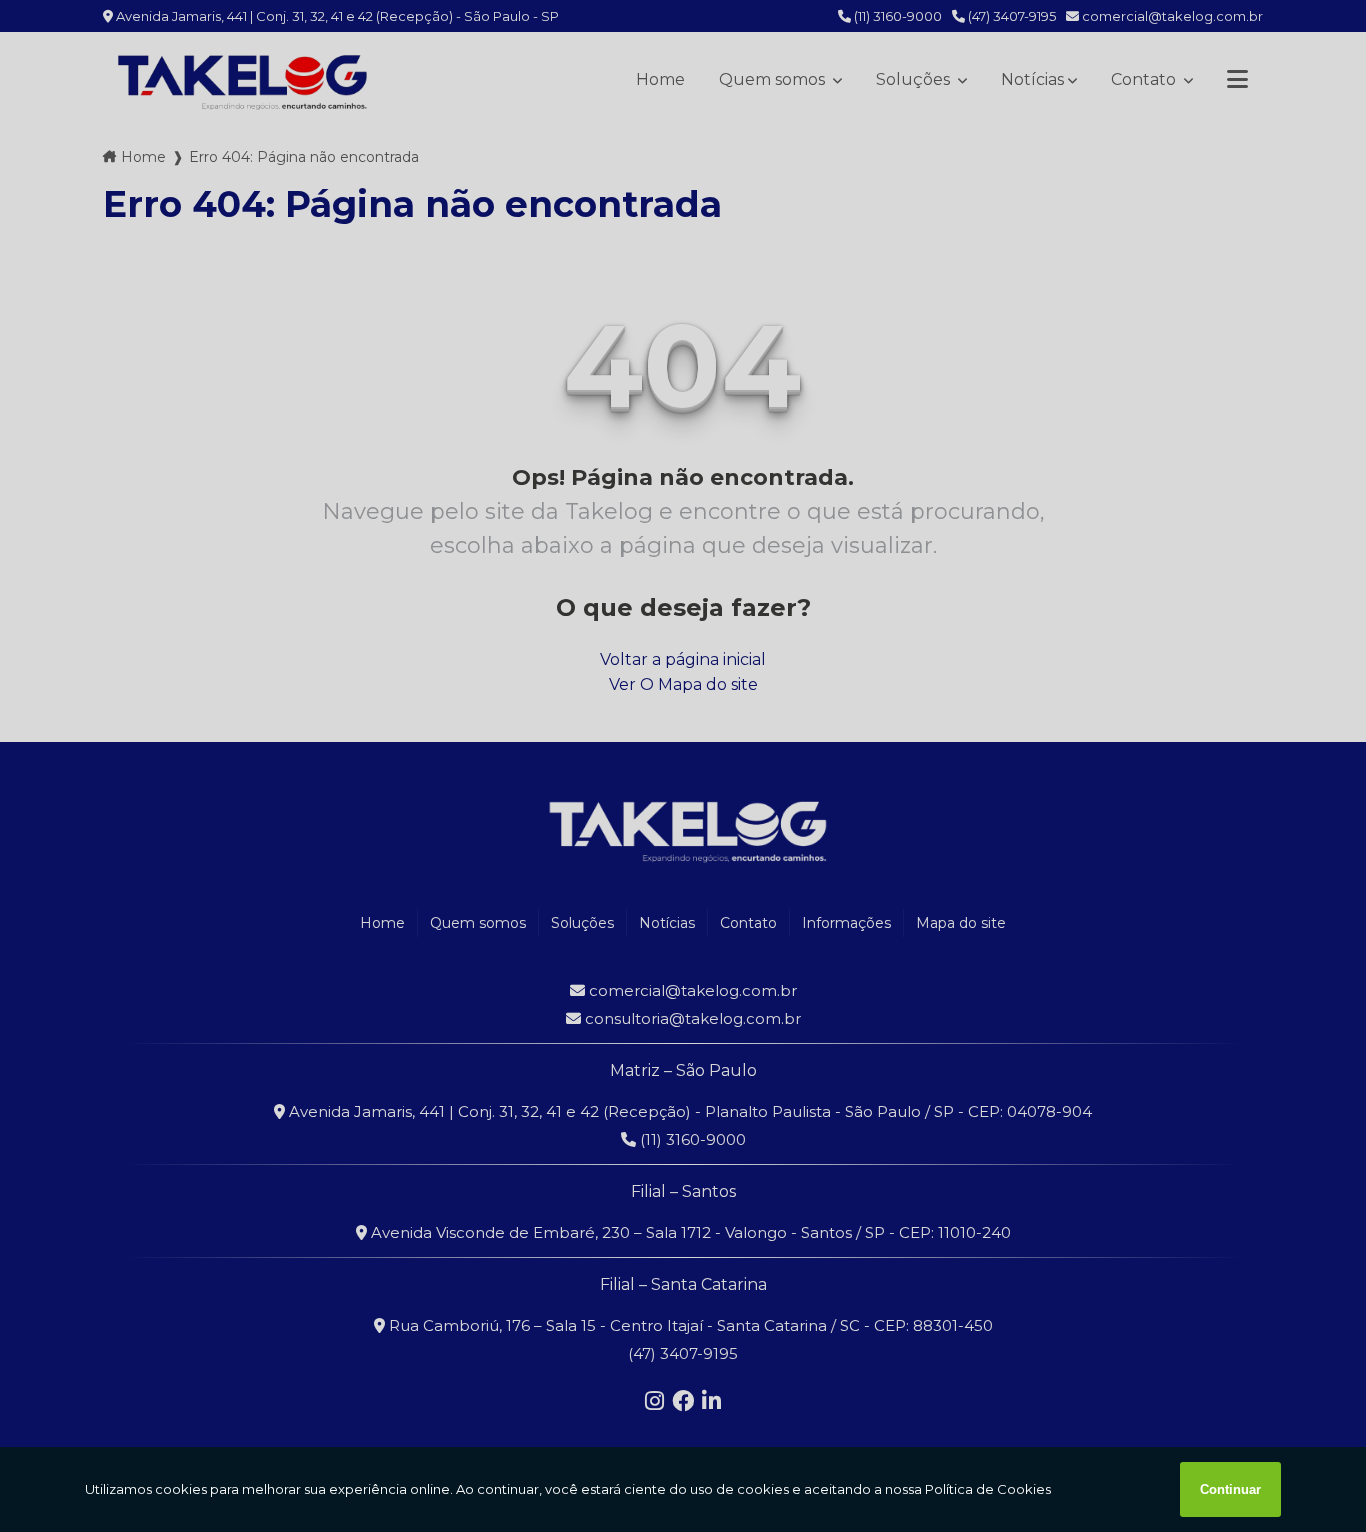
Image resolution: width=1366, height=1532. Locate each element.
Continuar (1230, 1489)
